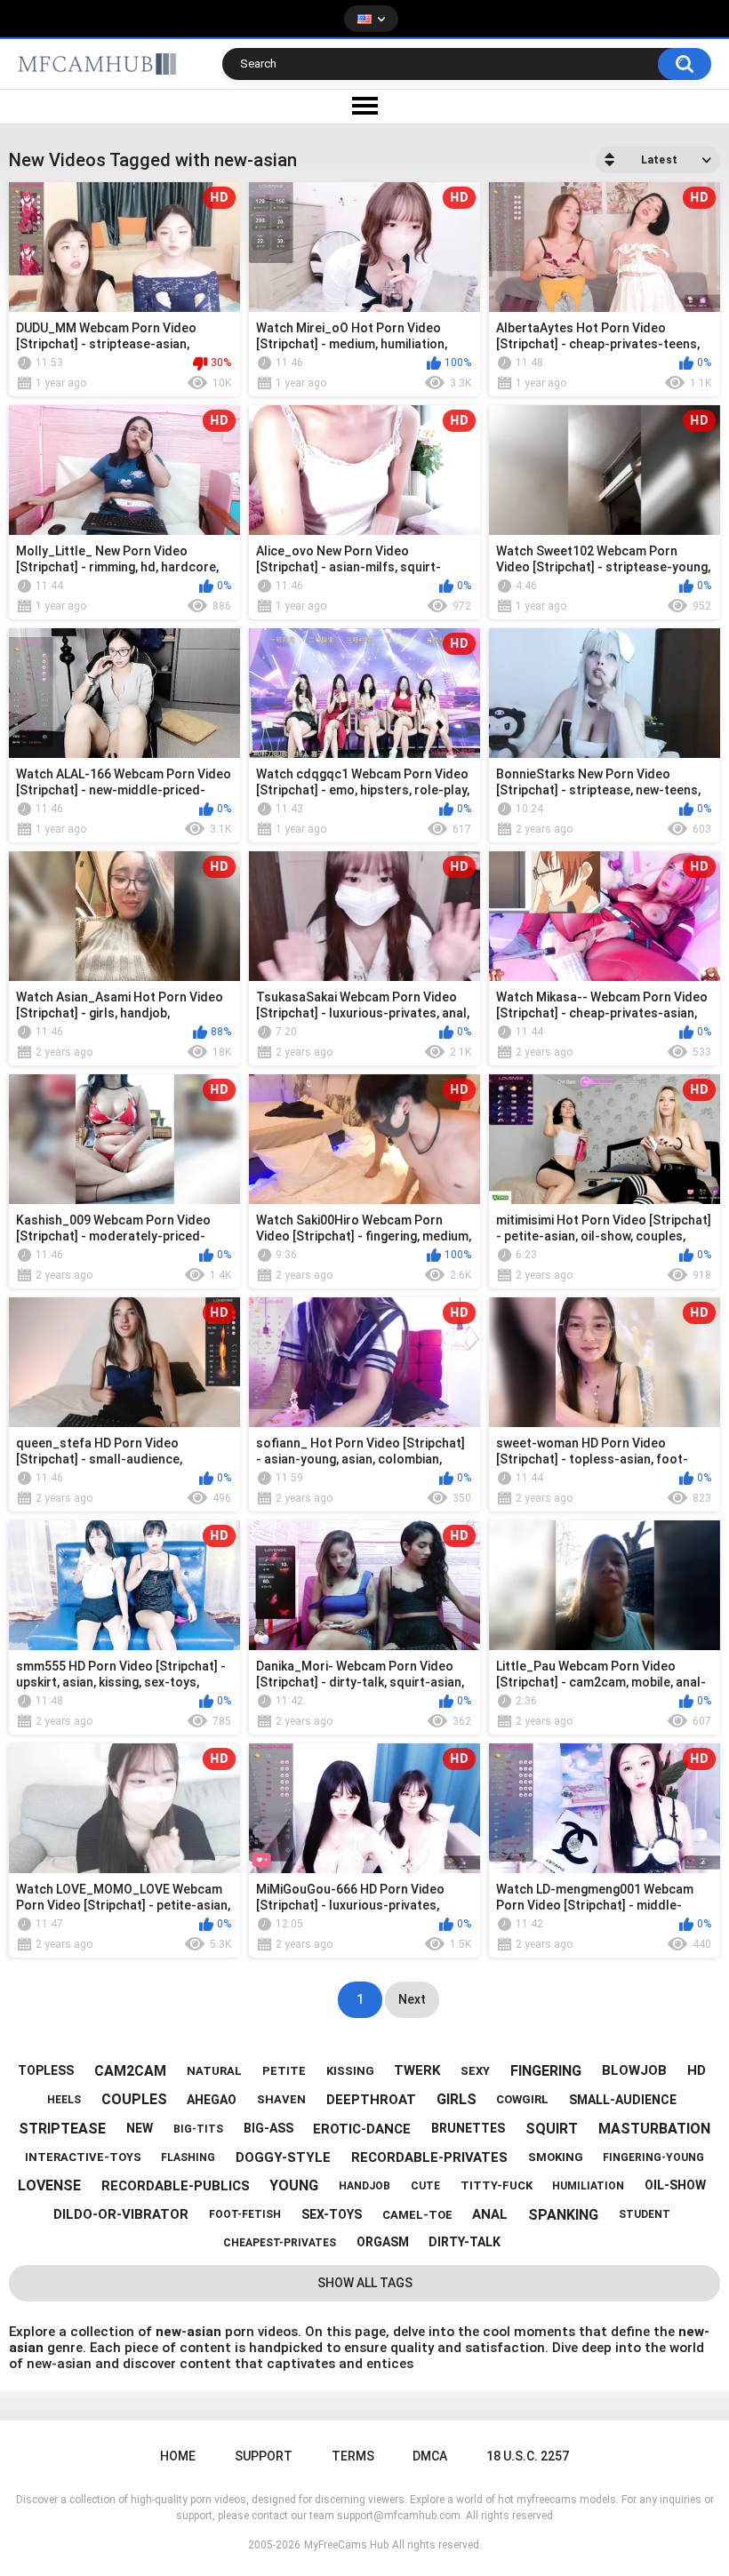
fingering (546, 2071)
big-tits (198, 2129)
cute (425, 2186)
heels (64, 2100)
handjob (364, 2186)
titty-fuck (497, 2185)
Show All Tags (365, 2283)
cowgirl (522, 2099)
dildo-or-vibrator (121, 2214)
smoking (556, 2157)
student (645, 2214)
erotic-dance (362, 2129)
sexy (475, 2071)
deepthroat (371, 2100)
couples (134, 2099)
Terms (353, 2456)
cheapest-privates (280, 2243)
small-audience (623, 2100)
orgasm (383, 2242)
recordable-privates (429, 2157)
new (140, 2128)
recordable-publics (176, 2186)
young (294, 2185)
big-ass (268, 2128)
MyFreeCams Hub (346, 2545)
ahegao (212, 2100)
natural (214, 2071)
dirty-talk (465, 2242)
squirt (552, 2129)
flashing (188, 2157)
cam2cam (130, 2071)
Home (178, 2456)
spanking (563, 2215)
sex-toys (332, 2214)
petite (284, 2071)
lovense (49, 2185)
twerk (417, 2070)
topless (46, 2070)
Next (412, 1999)
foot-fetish (245, 2214)
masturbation (654, 2129)
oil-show (675, 2185)
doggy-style (283, 2157)
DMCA (430, 2456)
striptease (62, 2129)
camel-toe (417, 2215)
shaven (281, 2099)
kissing (350, 2071)
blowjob (634, 2070)
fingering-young (653, 2157)
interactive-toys (83, 2157)
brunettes (468, 2128)
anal (490, 2214)
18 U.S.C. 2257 (528, 2456)
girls (457, 2099)
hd (697, 2070)
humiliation (588, 2186)
